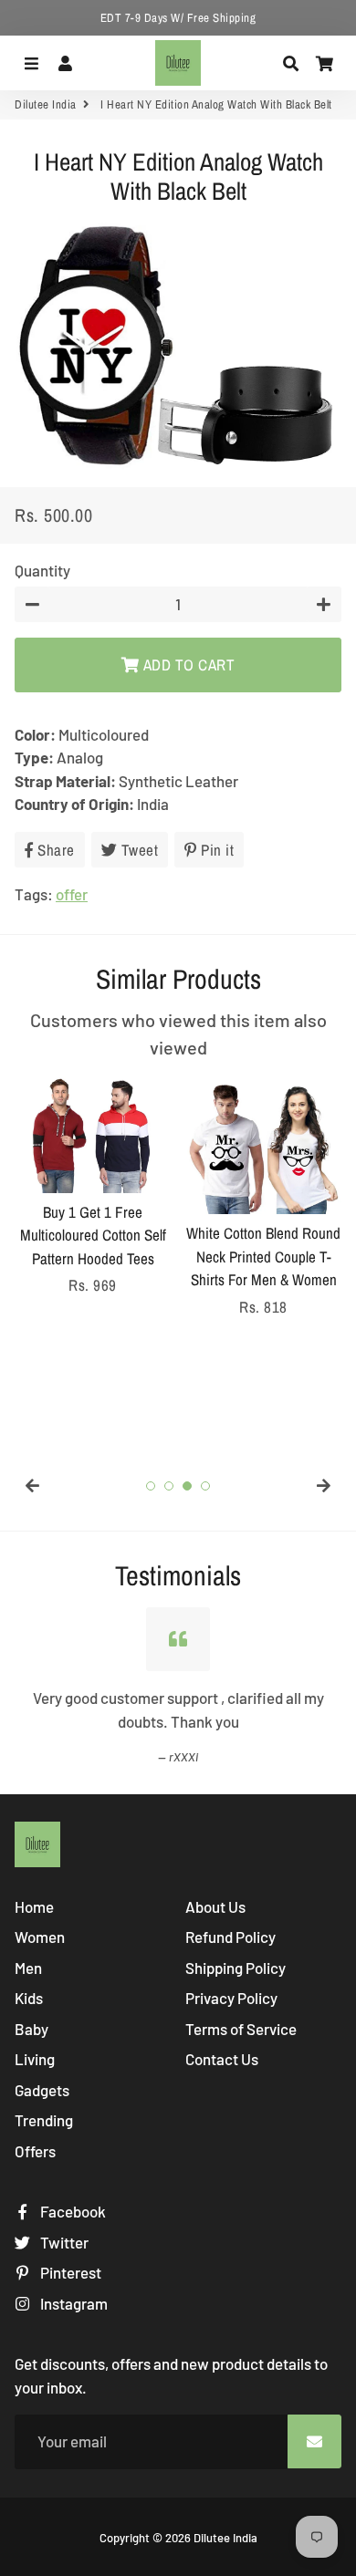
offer (72, 894)
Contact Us (222, 2059)
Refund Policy (230, 1937)
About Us (215, 1906)
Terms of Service (241, 2029)
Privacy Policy (231, 1998)
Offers (35, 2151)
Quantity (42, 570)
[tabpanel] (93, 1187)
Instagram (73, 2303)
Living (35, 2059)
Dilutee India (46, 104)
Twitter (63, 2242)
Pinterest (69, 2272)
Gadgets (42, 2090)
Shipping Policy (236, 1968)
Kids (29, 1998)
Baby (31, 2029)
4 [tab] (205, 1486)
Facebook (72, 2211)
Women (40, 1937)
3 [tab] (187, 1486)
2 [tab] (169, 1486)
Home (34, 1906)
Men (28, 1968)
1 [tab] (151, 1486)
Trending (44, 2120)
